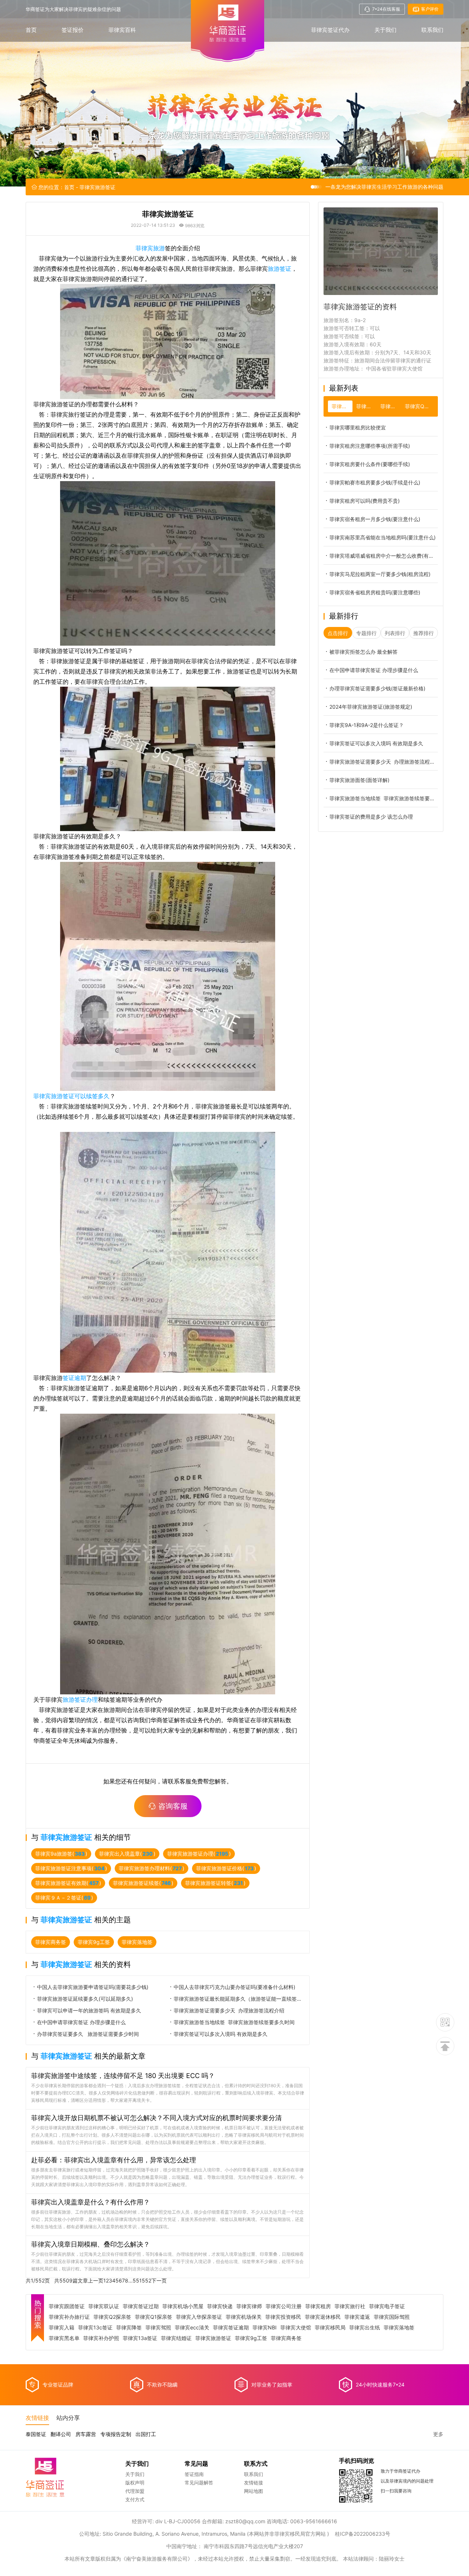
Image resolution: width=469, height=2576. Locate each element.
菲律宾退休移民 (323, 2317)
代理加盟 (135, 2491)
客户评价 (430, 9)
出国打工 (146, 2434)
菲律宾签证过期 (141, 2306)
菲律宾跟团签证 (67, 2306)
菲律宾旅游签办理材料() (152, 1868)
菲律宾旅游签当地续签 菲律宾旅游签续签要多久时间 (234, 2022)
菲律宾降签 (129, 2328)
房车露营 (86, 2434)
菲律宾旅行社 (350, 2306)
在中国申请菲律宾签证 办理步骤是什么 (81, 2022)
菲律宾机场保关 (244, 2317)
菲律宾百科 (122, 30)
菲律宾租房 (318, 2306)
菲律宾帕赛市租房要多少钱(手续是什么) (375, 482)
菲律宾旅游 (150, 248)
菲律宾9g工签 (94, 1942)
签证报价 (73, 30)
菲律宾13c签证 (95, 2328)
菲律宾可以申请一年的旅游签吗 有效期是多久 (89, 2010)
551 (137, 2280)
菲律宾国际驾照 (392, 2317)
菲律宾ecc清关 (192, 2328)
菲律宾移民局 (330, 2328)
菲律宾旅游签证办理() (199, 1854)
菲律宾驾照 (158, 2328)
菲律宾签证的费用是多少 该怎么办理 (371, 817)
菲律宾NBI (265, 2328)
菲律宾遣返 (357, 2317)
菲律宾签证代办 (330, 30)
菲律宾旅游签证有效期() (68, 1883)
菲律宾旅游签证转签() (215, 1883)
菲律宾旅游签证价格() (226, 1868)
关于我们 (385, 30)
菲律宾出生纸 (365, 2328)
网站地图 (254, 2491)
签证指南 (194, 2474)
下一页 (159, 2280)
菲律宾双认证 (104, 2306)
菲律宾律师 (249, 2306)
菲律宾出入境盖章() (127, 1854)
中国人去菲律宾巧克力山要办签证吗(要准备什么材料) (234, 1987)
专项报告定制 (116, 2434)
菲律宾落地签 (137, 1942)
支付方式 (135, 2499)
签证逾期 (74, 1378)
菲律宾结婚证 (176, 2338)
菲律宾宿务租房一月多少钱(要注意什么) (375, 519)
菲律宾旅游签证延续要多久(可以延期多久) (85, 1999)
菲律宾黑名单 (64, 2338)
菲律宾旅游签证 (213, 2338)
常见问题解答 (199, 2483)
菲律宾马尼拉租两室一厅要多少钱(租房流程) (380, 574)
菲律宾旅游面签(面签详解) (359, 780)
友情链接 (254, 2483)
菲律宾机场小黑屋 (183, 2306)
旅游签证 (280, 269)
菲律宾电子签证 (387, 2306)
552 (147, 2280)
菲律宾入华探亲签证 (199, 2317)
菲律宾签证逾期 (231, 2328)
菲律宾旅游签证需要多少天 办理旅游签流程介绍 (229, 2010)
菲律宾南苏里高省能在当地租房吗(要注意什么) (383, 537)
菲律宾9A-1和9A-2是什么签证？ (367, 725)
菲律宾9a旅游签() (61, 1854)
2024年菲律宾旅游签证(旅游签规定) (371, 707)
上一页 (96, 2280)
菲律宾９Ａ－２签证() (64, 1898)
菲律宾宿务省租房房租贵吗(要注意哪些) (375, 592)
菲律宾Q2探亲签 (112, 2317)
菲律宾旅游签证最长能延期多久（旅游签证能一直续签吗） (239, 1999)
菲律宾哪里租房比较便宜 (358, 427)
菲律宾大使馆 (296, 2328)
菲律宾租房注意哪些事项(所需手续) (370, 446)
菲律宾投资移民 (283, 2317)
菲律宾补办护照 (101, 2338)
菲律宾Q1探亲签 (154, 2317)
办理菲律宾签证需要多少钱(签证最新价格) (377, 688)
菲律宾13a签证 (140, 2338)
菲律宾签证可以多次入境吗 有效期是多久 (221, 2034)
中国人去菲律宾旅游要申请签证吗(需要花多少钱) (93, 1987)
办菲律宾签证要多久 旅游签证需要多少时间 (88, 2034)
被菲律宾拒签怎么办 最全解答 (363, 652)
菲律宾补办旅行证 (69, 2317)
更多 (438, 2434)
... (130, 2280)
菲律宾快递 (220, 2306)
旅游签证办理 (80, 1700)
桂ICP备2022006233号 (363, 2534)
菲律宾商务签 (51, 1942)
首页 (31, 30)
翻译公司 (61, 2434)
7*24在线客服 (386, 9)
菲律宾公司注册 (284, 2306)
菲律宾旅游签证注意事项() (71, 1868)
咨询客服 (173, 1806)
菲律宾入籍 (62, 2328)
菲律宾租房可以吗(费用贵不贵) (365, 501)
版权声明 (135, 2483)
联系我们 (432, 30)
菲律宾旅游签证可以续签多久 (71, 1096)
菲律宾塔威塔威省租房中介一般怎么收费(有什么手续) (384, 556)
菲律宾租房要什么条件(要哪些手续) (370, 464)
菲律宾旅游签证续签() (143, 1883)
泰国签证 (36, 2434)
